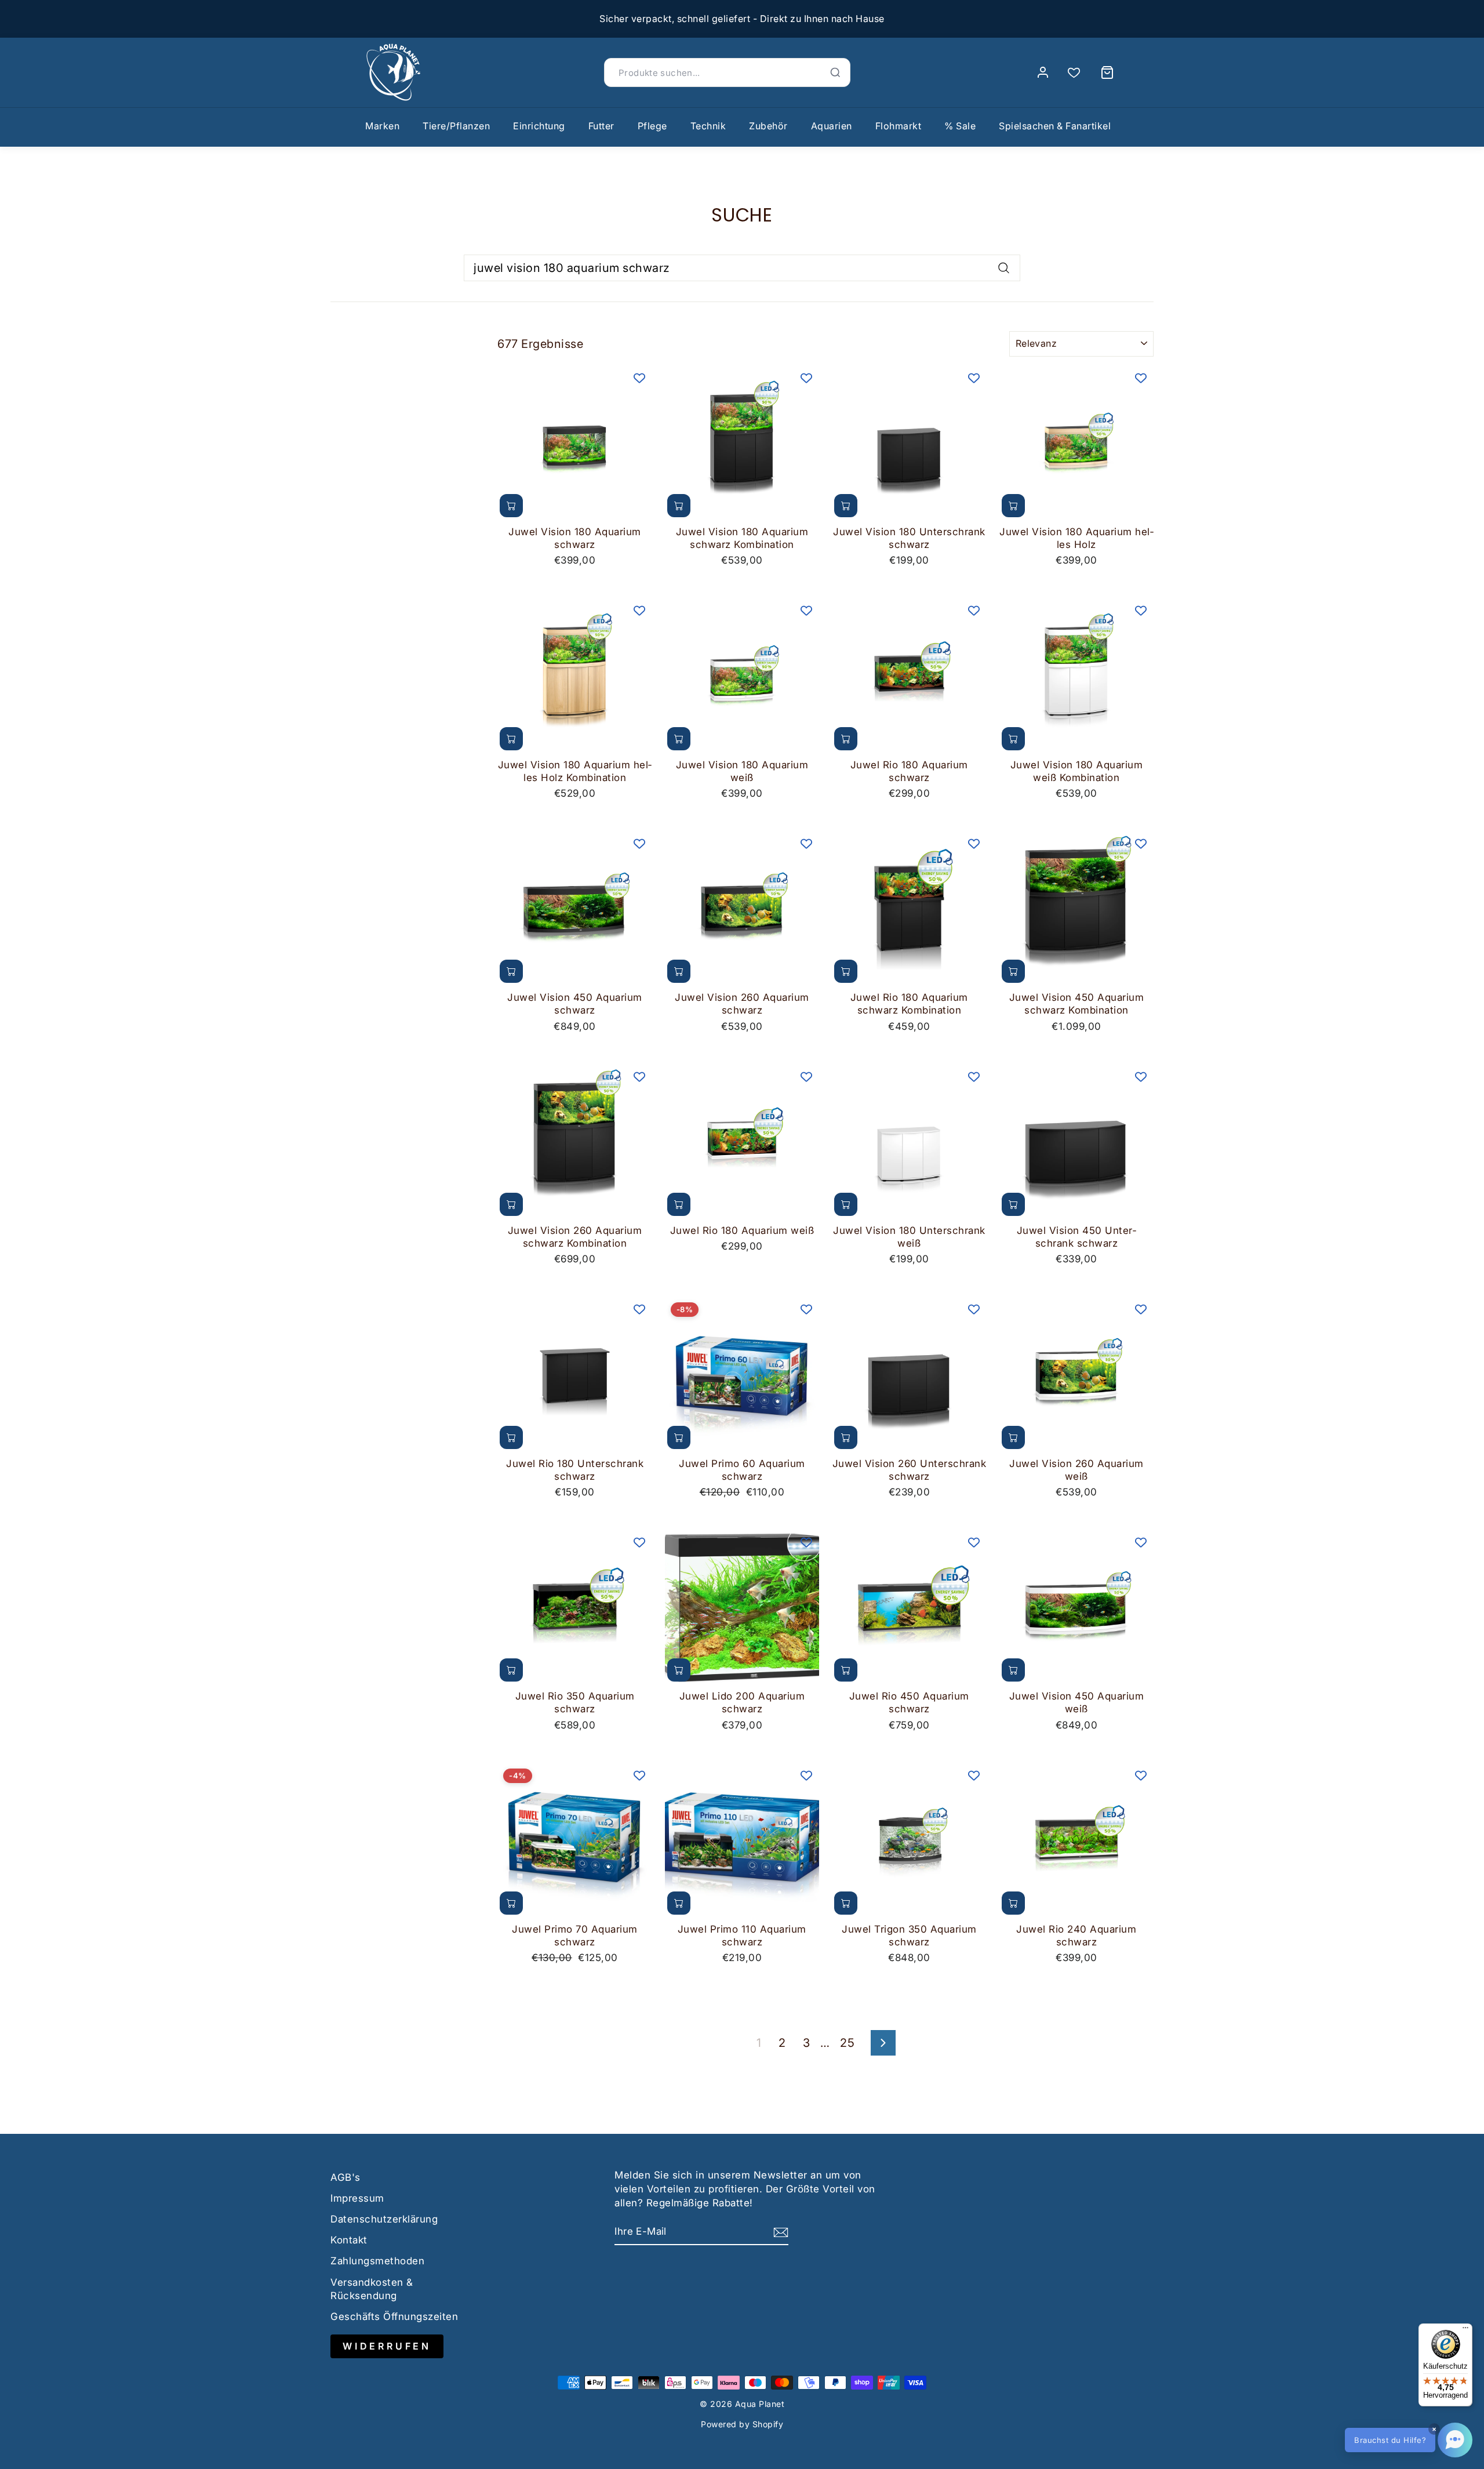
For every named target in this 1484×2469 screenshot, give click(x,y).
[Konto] (1043, 72)
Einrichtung (539, 126)
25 (847, 2043)
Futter (601, 126)
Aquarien (832, 126)
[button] (1409, 2440)
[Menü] (1465, 2330)
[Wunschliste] (1074, 73)
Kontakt (349, 2240)
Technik (708, 126)
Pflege (652, 126)
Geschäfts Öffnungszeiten (394, 2316)
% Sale (960, 126)
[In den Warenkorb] (511, 506)
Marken (382, 126)
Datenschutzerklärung (384, 2219)
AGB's (345, 2177)
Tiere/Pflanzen (456, 126)
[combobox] (742, 268)
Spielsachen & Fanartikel (1055, 126)
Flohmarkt (899, 126)
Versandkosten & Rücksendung (372, 2289)
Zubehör (768, 126)
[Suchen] (835, 72)
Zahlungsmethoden (377, 2261)
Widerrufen (387, 2346)
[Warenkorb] (1107, 72)
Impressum (357, 2198)
